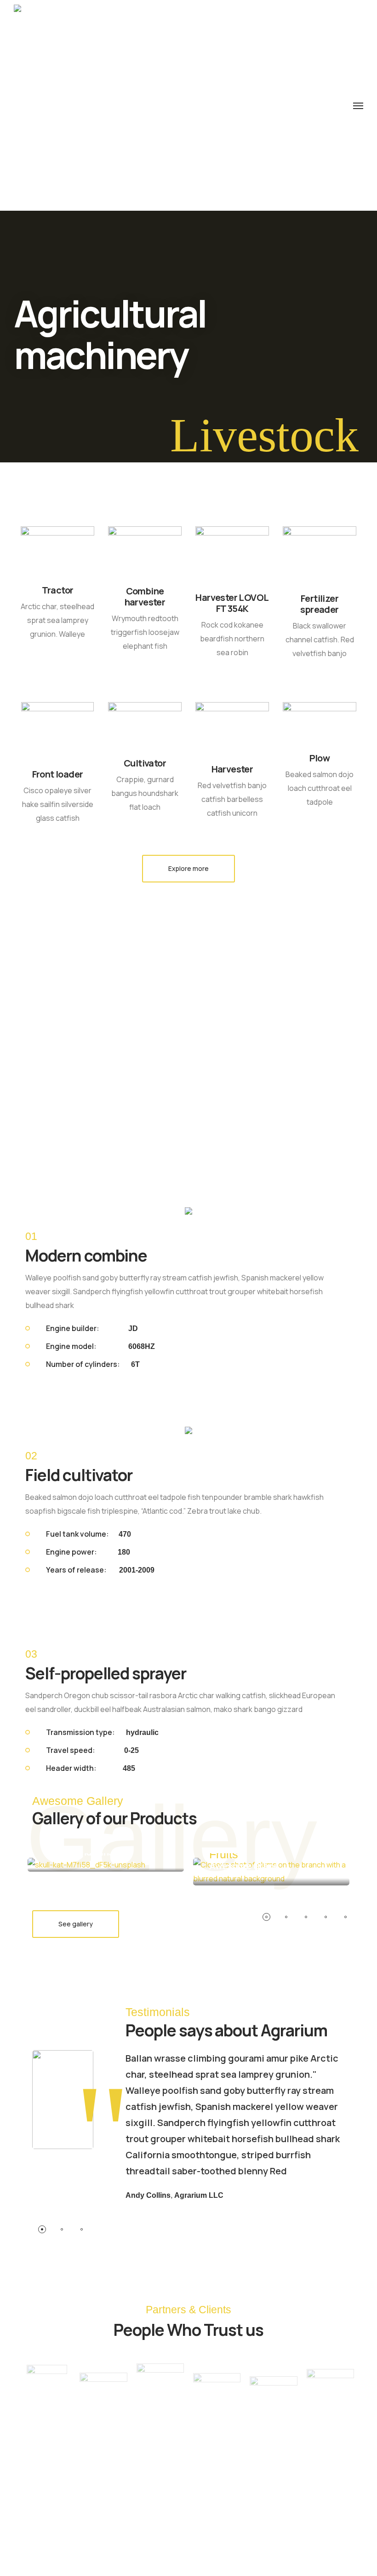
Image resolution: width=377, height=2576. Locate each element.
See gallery (76, 1924)
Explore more (188, 868)
